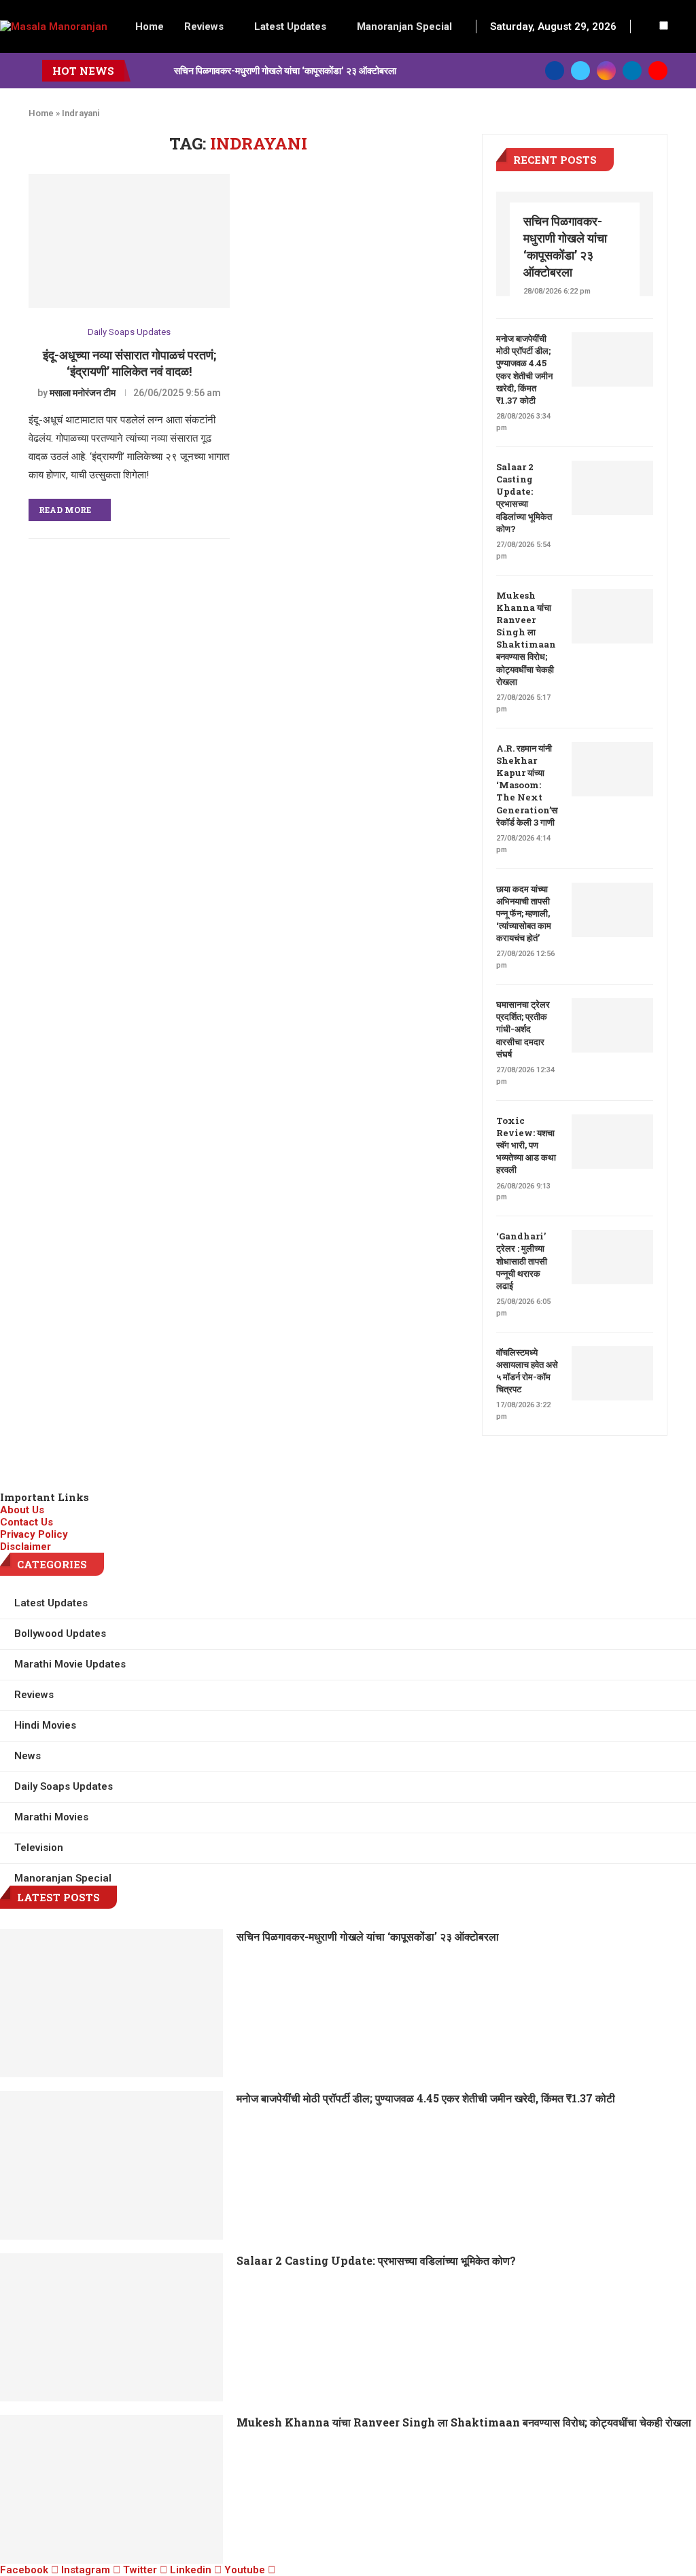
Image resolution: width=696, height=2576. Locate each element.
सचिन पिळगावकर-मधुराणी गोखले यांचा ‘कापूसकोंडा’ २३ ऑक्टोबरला (285, 70)
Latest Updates (290, 27)
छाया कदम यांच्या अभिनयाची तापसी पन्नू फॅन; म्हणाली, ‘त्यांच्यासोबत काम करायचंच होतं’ (524, 914)
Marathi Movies (51, 1817)
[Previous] (143, 71)
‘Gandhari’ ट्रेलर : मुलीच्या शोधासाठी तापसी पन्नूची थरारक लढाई (522, 1261)
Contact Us (27, 1522)
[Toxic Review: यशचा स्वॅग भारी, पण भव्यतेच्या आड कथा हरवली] (612, 1142)
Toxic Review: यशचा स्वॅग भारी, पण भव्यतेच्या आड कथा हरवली (526, 1145)
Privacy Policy (34, 1534)
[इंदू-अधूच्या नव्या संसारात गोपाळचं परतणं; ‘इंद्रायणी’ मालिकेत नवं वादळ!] (129, 241)
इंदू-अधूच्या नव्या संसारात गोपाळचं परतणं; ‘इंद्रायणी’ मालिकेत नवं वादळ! (129, 363)
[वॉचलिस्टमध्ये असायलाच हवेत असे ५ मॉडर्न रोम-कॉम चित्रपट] (612, 1373)
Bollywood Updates (60, 1634)
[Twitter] (580, 71)
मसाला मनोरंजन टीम (83, 393)
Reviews (204, 27)
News (28, 1756)
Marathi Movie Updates (70, 1664)
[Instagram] (606, 71)
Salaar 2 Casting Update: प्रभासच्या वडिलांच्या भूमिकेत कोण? (524, 498)
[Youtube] (658, 71)
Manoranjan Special (404, 27)
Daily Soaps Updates (129, 332)
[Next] (161, 71)
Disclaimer (25, 1547)
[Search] (648, 27)
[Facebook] (555, 71)
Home (150, 27)
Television (39, 1848)
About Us (22, 1510)
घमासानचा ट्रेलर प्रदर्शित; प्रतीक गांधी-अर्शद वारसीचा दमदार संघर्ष (523, 1029)
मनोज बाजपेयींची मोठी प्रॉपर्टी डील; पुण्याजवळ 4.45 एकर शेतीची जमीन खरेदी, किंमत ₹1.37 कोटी (524, 369)
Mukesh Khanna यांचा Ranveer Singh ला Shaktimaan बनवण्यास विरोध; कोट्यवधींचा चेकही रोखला (526, 638)
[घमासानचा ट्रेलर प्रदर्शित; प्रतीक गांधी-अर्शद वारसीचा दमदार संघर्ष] (612, 1025)
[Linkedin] (632, 71)
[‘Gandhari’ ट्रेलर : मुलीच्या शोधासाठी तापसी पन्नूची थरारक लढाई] (612, 1257)
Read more (65, 510)
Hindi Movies (45, 1725)
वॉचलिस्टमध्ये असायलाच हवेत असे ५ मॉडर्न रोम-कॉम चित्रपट (527, 1371)
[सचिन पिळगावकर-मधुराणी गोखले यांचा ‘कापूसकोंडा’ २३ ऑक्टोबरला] (111, 2003)
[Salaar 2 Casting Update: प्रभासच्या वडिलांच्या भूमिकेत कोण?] (612, 488)
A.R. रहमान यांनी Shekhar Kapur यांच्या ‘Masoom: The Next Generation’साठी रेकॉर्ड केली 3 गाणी (527, 785)
